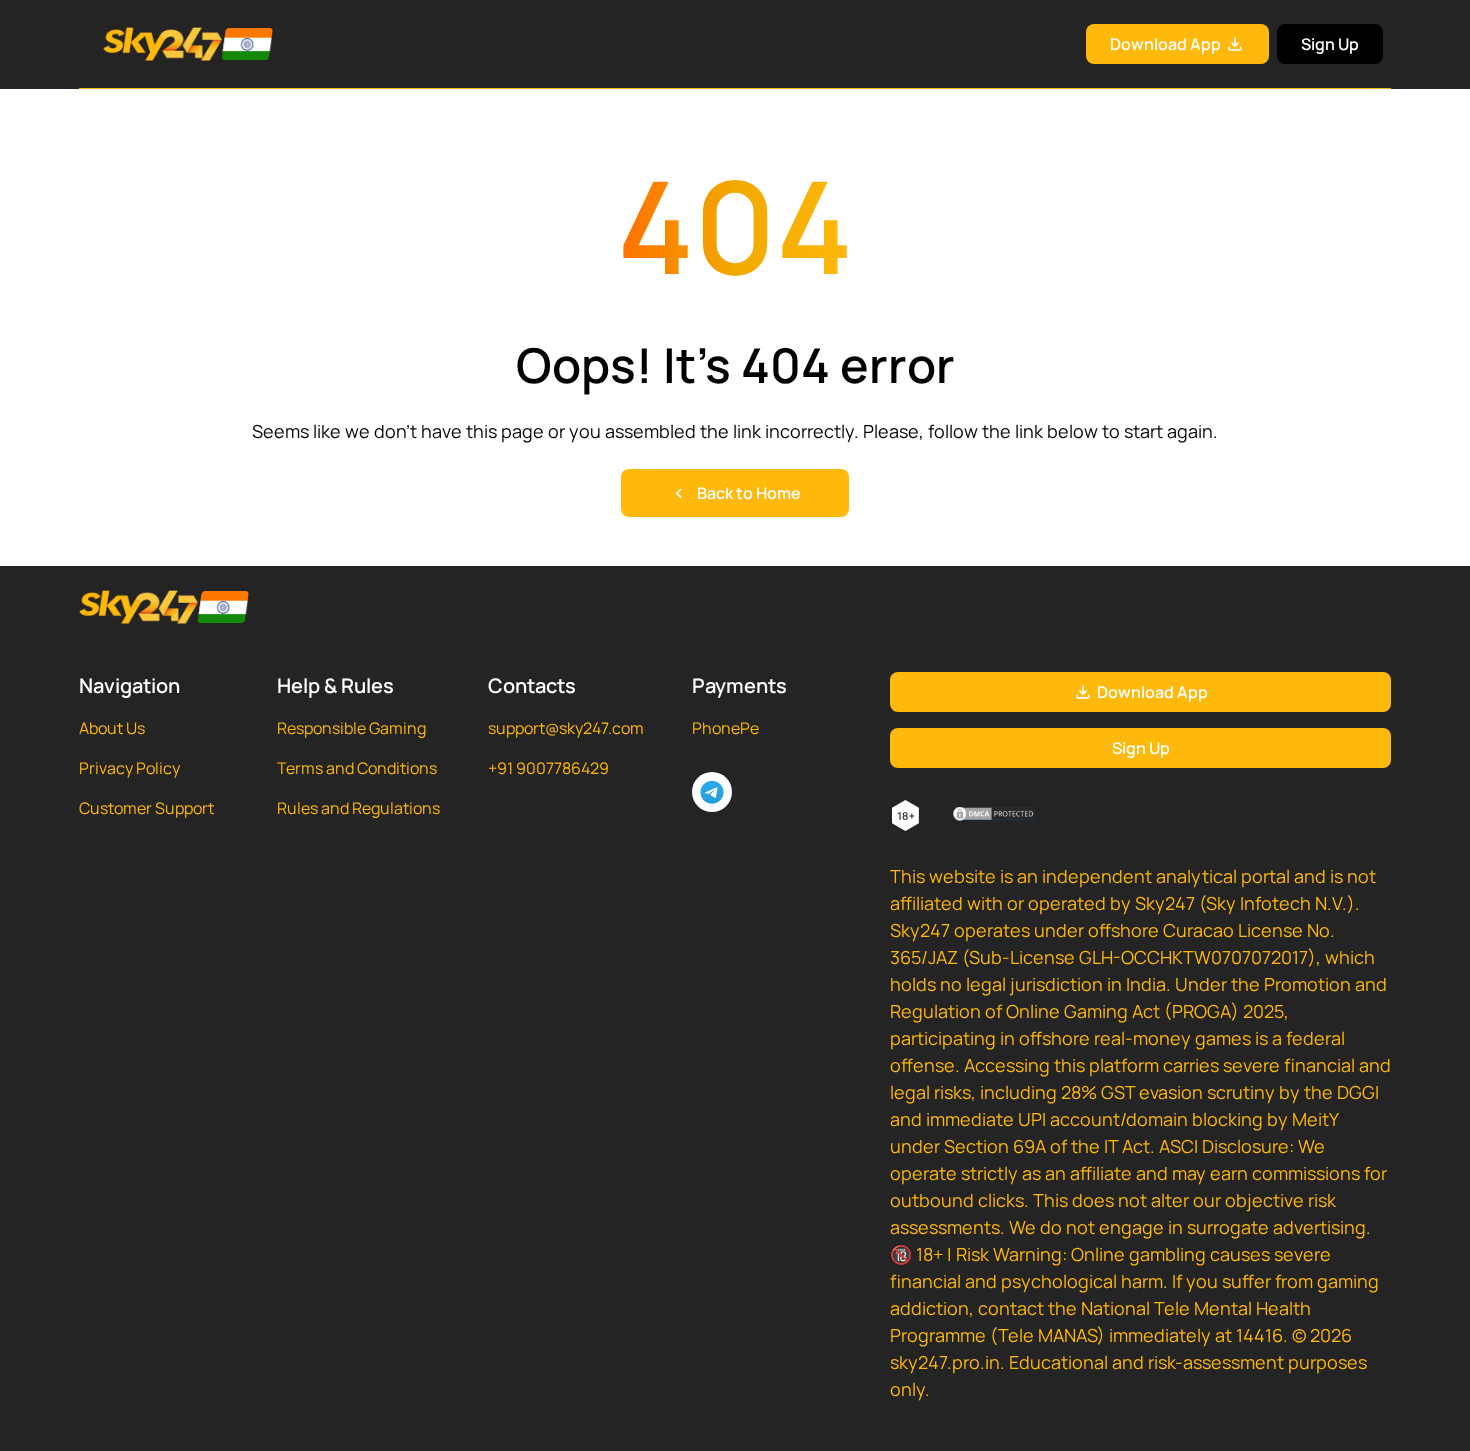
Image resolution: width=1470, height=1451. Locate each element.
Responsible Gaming (351, 728)
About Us (112, 728)
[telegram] (712, 792)
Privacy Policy (129, 768)
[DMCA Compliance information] (995, 816)
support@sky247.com (566, 728)
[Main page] (164, 44)
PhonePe (725, 728)
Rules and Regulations (358, 808)
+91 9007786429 (548, 768)
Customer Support (146, 808)
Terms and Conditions (357, 768)
